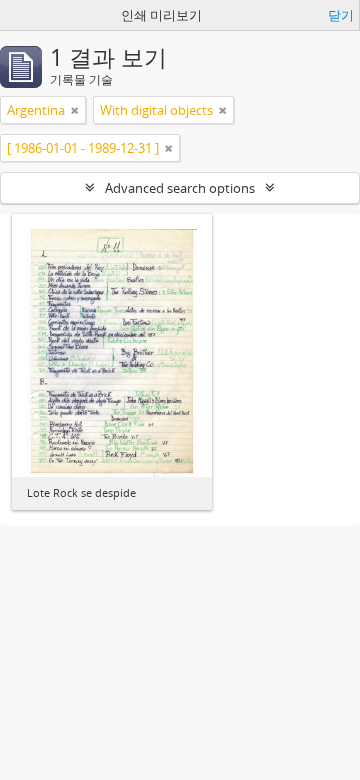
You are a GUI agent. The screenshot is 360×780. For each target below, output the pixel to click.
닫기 (341, 15)
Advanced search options (180, 188)
